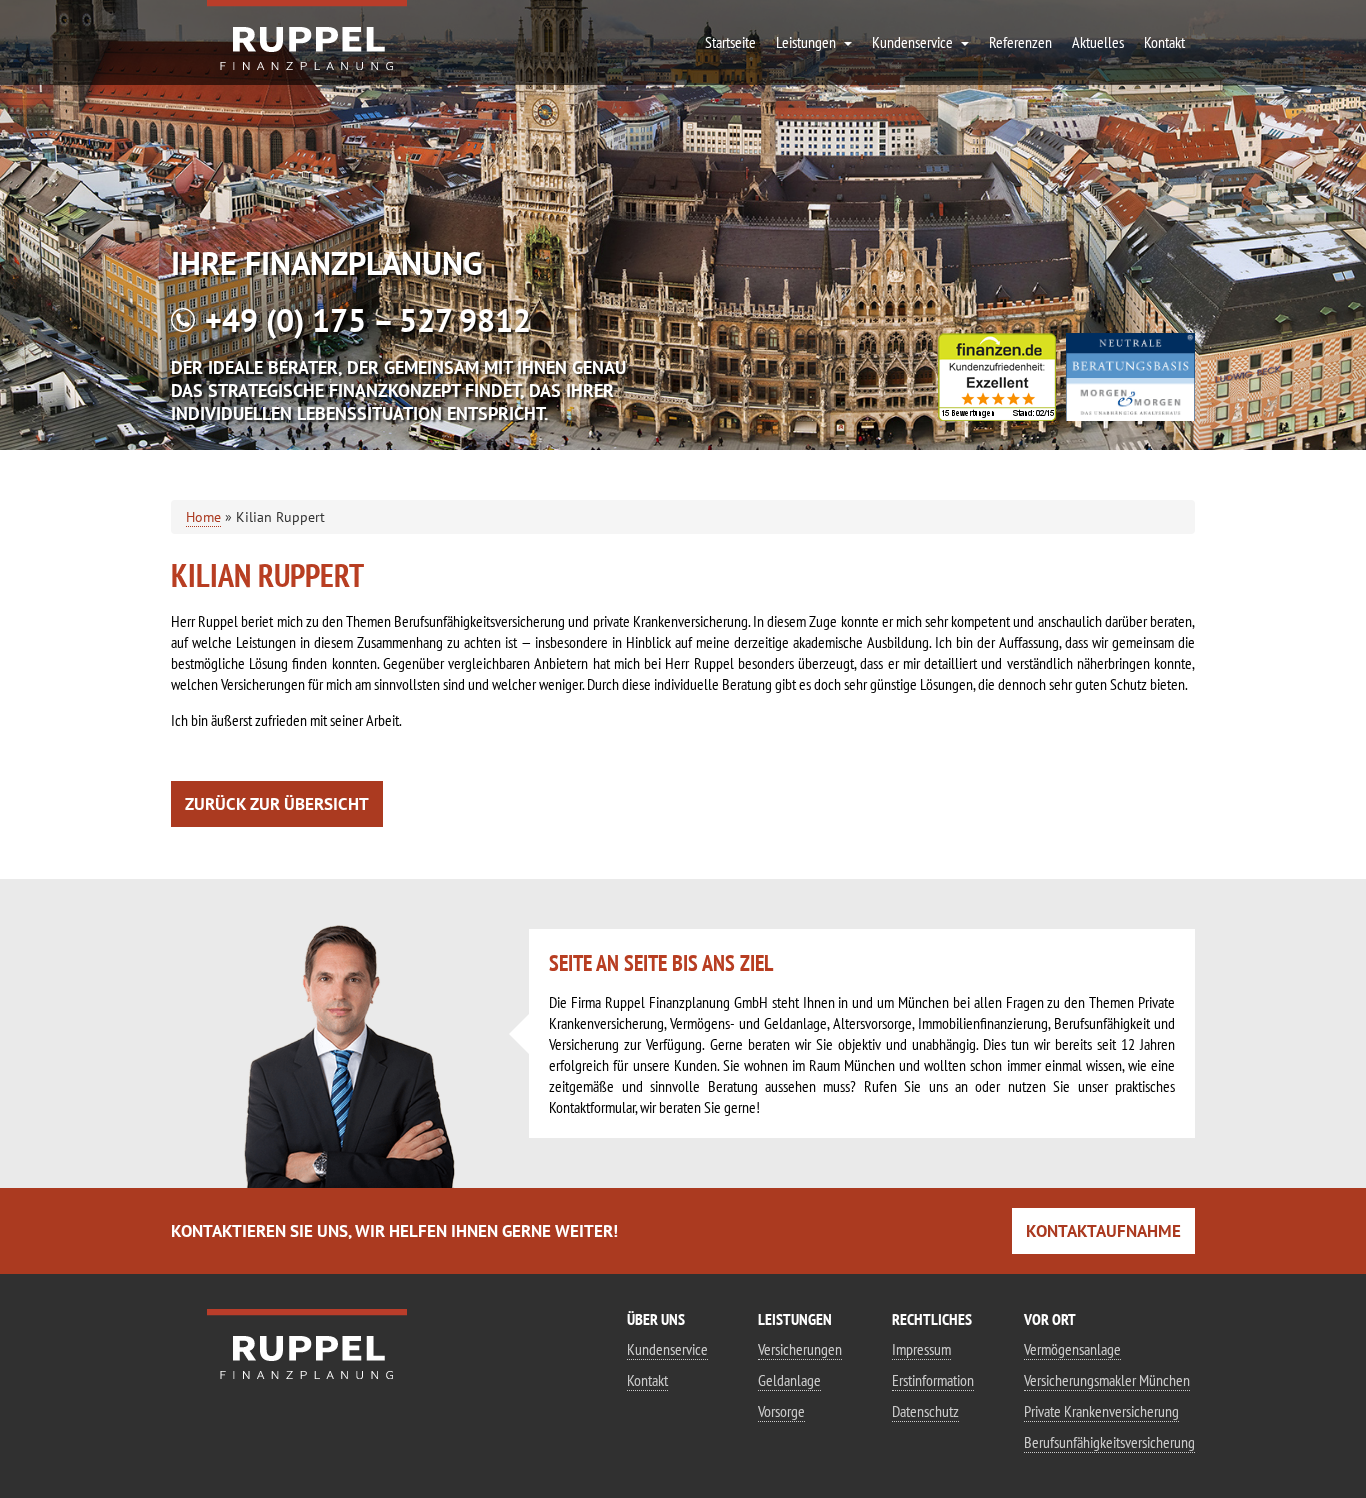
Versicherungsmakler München (1107, 1380)
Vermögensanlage (1072, 1349)
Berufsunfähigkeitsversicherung (1109, 1442)
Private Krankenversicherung (1101, 1411)
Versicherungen (800, 1349)
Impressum (921, 1349)
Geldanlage (789, 1380)
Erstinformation (933, 1380)
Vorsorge (781, 1411)
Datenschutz (925, 1411)
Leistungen (806, 42)
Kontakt (647, 1380)
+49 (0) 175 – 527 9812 (368, 320)
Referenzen (1020, 42)
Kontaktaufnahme (1103, 1231)
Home (203, 517)
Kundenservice (667, 1349)
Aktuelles (1098, 42)
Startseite (730, 42)
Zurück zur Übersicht (277, 804)
